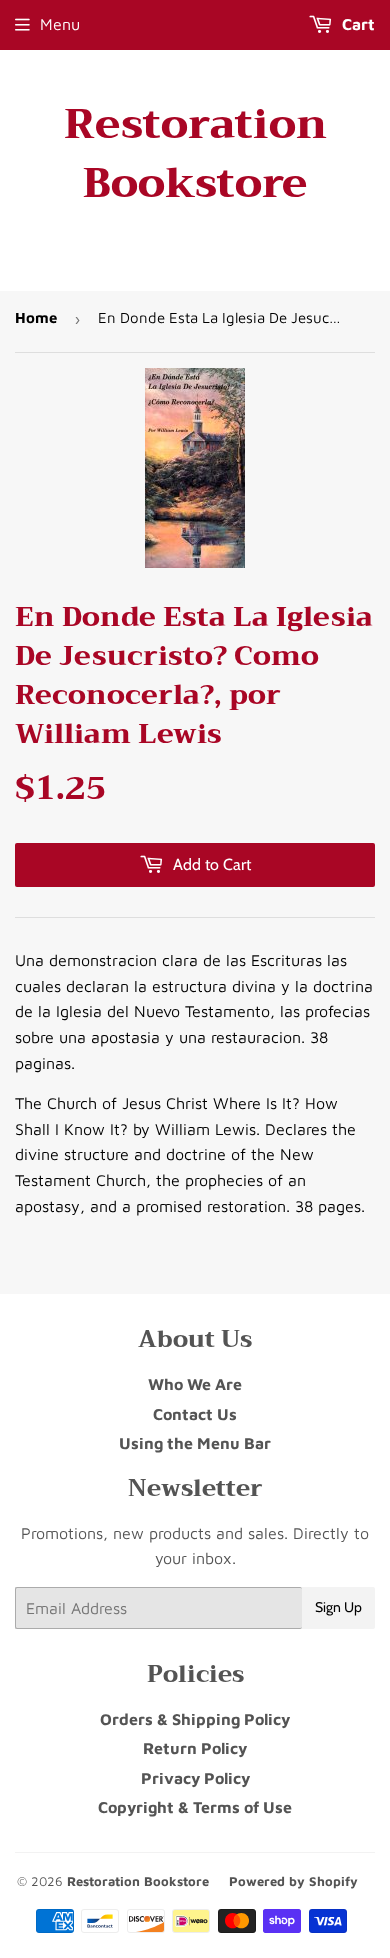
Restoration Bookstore (195, 154)
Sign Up (338, 1607)
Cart (356, 24)
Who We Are (195, 1384)
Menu (60, 24)
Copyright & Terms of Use (195, 1807)
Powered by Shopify (293, 1881)
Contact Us (195, 1414)
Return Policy (195, 1748)
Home (36, 317)
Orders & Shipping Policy (195, 1719)
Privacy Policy (195, 1778)
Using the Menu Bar (195, 1443)
